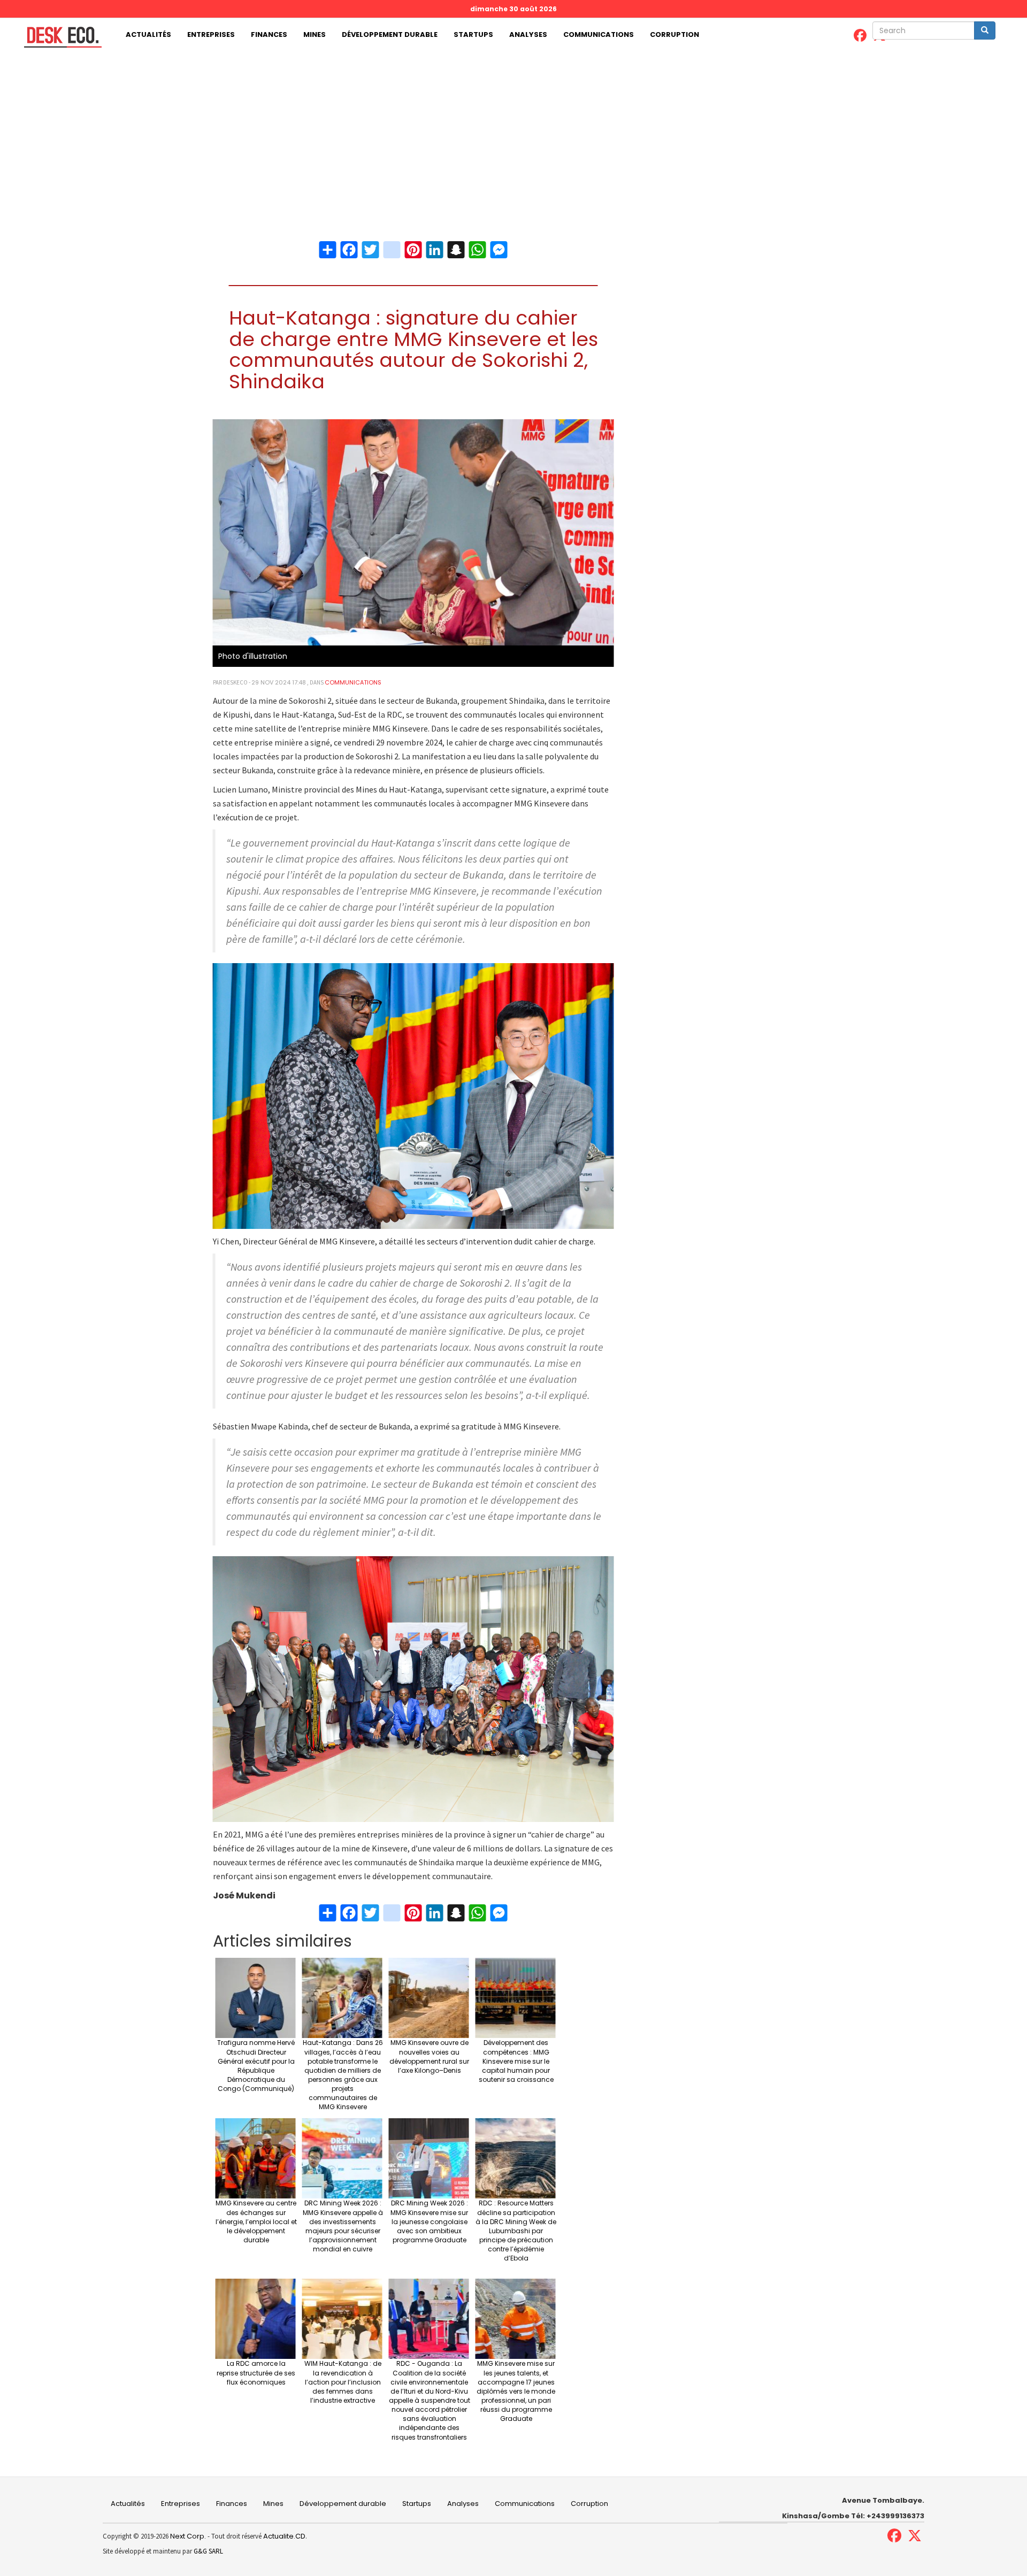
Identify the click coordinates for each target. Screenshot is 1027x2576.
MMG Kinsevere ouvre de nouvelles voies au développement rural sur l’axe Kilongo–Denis (429, 2056)
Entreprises (211, 34)
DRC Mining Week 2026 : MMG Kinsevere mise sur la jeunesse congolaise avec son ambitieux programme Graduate (429, 2221)
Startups (473, 34)
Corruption (675, 34)
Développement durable (390, 34)
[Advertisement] (513, 132)
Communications (599, 34)
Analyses (528, 34)
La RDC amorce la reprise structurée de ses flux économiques (256, 2373)
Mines (315, 34)
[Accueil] (59, 37)
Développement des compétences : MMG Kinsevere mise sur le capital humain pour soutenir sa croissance (516, 2061)
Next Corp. (188, 2536)
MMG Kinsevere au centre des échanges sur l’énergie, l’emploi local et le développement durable (256, 2221)
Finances (269, 34)
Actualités (148, 34)
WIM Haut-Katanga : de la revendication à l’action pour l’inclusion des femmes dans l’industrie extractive (343, 2382)
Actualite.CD (283, 2536)
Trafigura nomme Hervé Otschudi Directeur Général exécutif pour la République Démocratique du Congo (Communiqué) (256, 2066)
